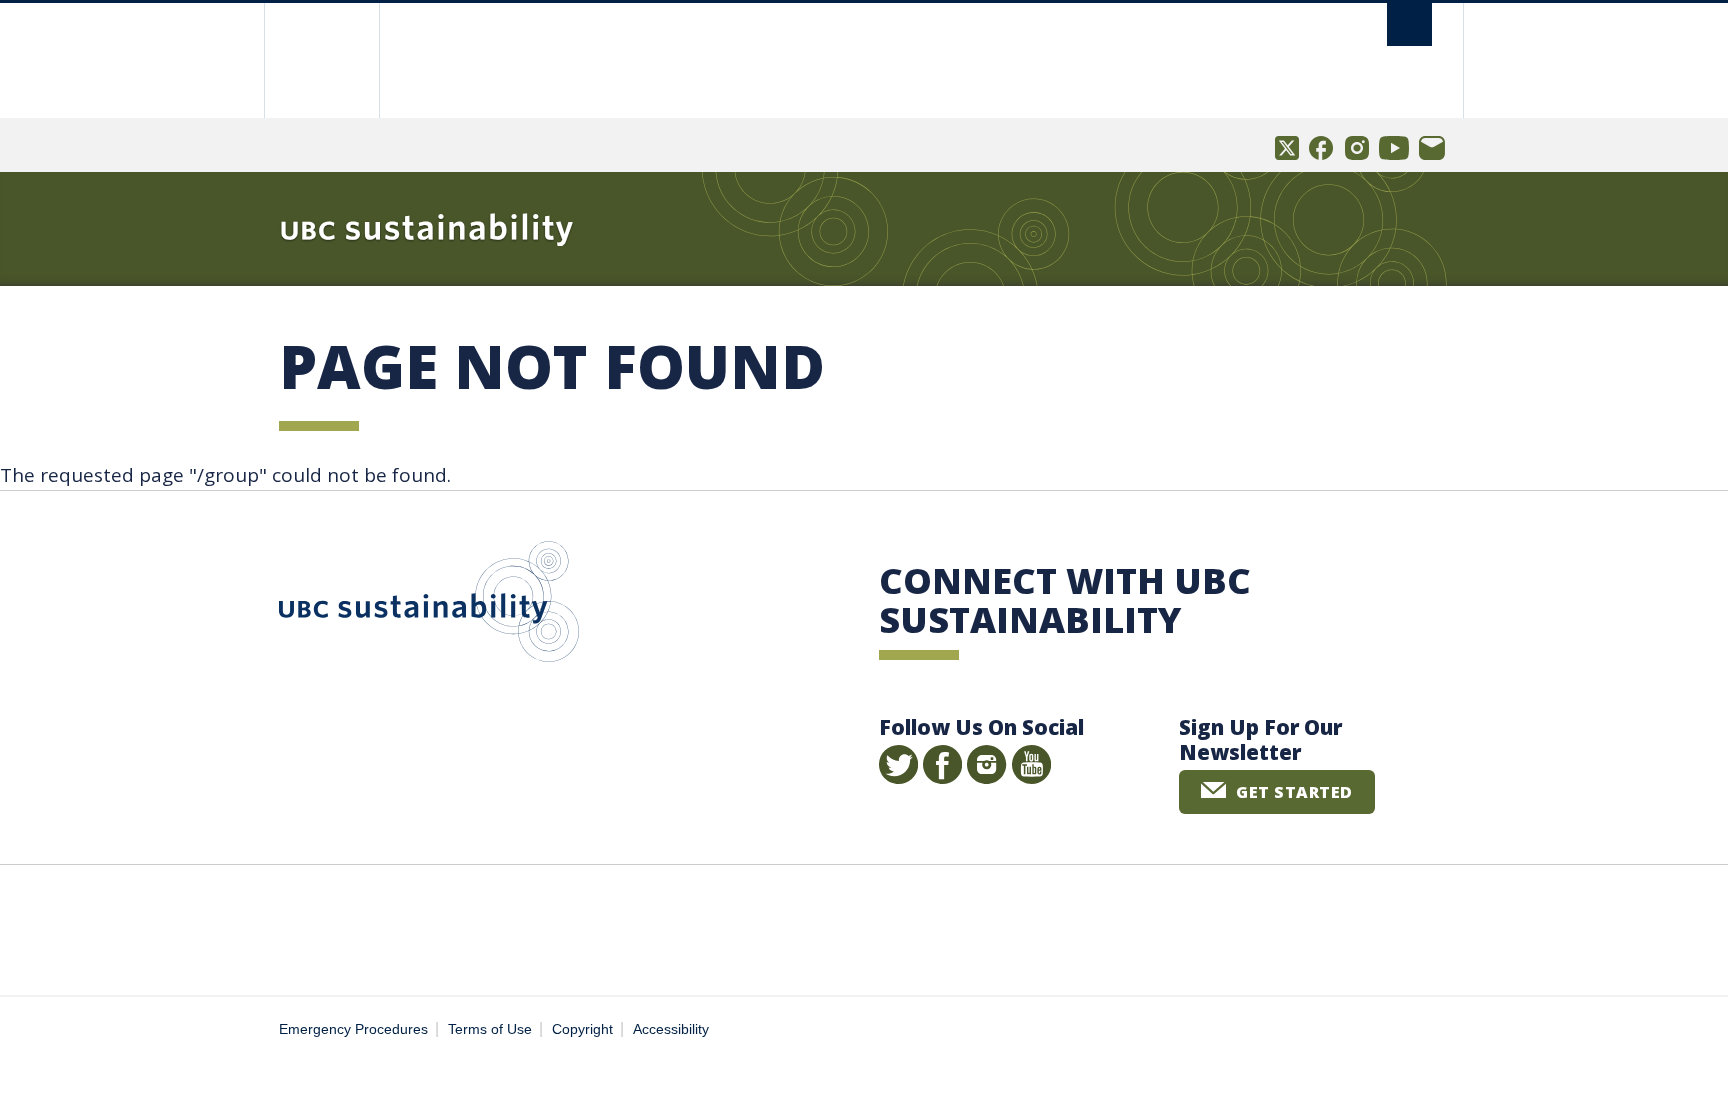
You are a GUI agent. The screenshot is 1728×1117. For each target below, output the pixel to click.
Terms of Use (490, 1029)
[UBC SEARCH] (1409, 24)
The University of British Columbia (321, 60)
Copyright (582, 1029)
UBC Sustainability (429, 606)
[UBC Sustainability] (427, 229)
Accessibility (671, 1029)
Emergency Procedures (353, 1029)
